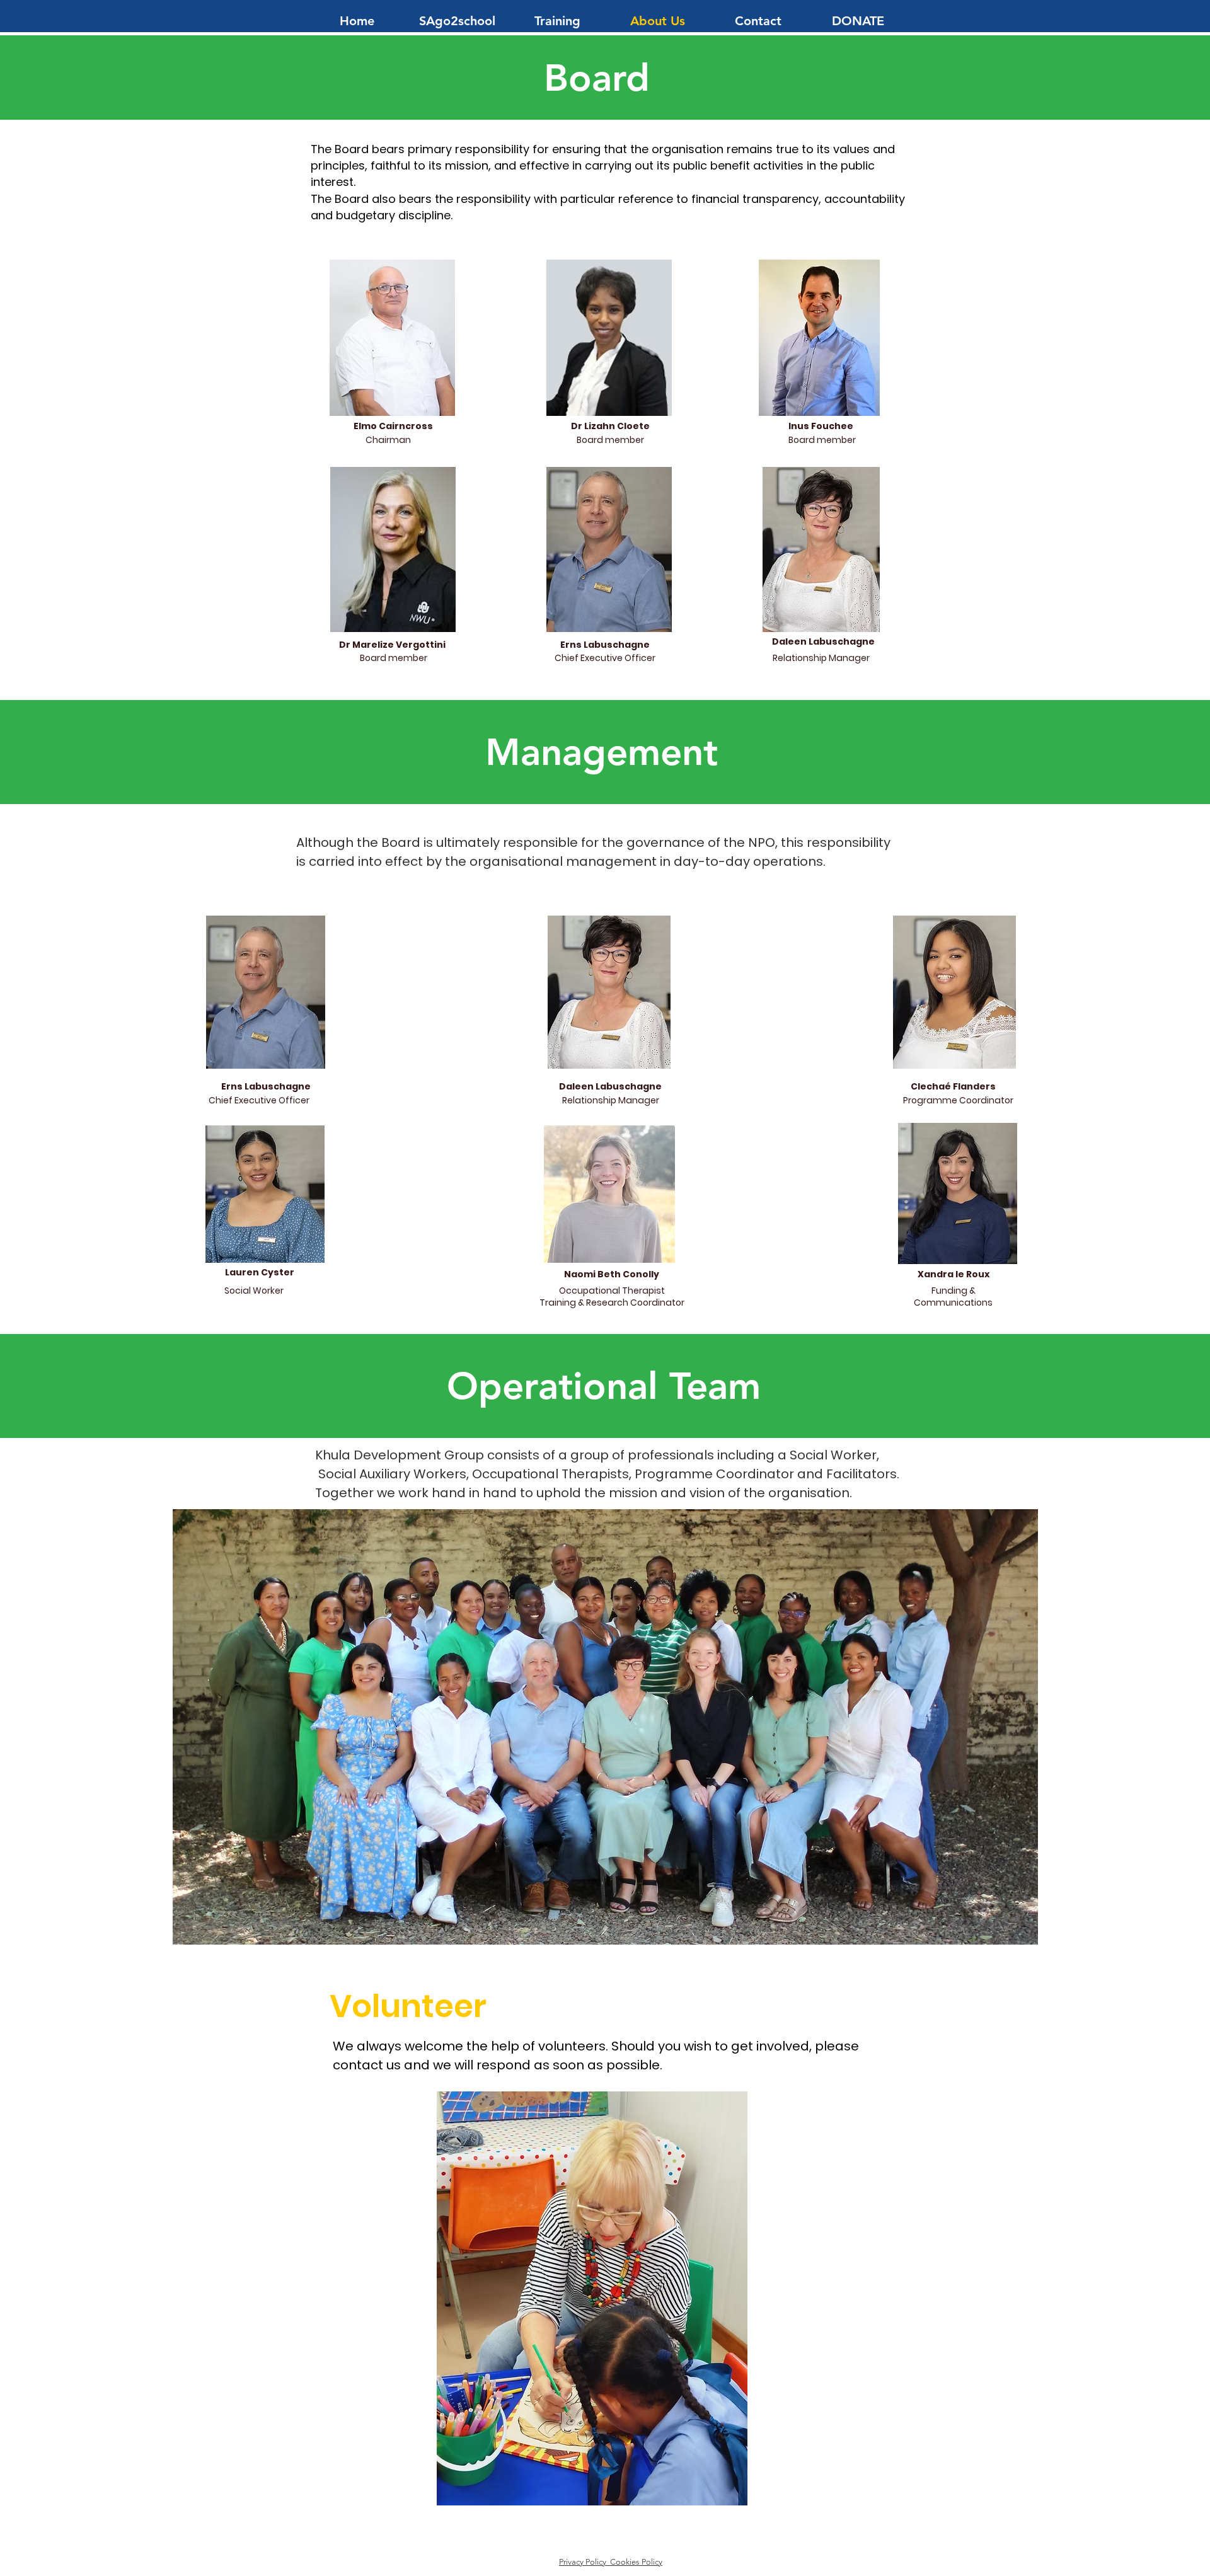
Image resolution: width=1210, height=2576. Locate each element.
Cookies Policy (636, 2562)
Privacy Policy (585, 2562)
